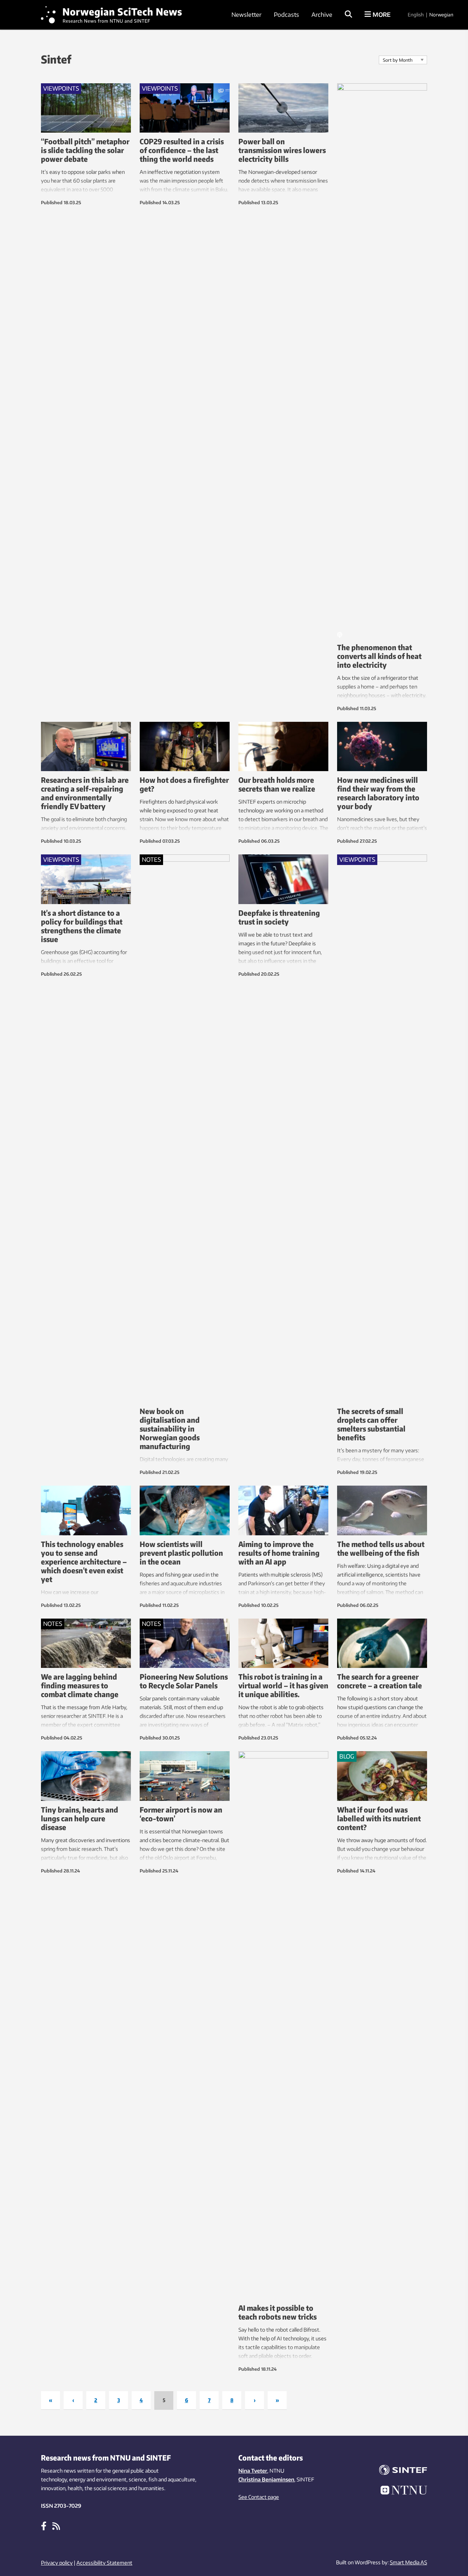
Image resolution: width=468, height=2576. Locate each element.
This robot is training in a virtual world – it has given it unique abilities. (283, 1685)
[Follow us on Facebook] (44, 2526)
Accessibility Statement (104, 2563)
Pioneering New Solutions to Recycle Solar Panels (184, 1681)
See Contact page (259, 2497)
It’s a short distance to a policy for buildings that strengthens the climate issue (82, 926)
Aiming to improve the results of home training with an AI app (279, 1553)
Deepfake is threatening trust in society (279, 917)
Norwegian (441, 15)
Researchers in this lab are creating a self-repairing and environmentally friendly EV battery (85, 793)
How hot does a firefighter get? (184, 784)
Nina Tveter (253, 2471)
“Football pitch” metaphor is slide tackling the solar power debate (85, 150)
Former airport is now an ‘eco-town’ (181, 1814)
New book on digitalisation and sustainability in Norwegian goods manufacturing (170, 1428)
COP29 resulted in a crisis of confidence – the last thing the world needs (182, 150)
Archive (322, 15)
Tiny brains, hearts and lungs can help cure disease (80, 1818)
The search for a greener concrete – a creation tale (380, 1681)
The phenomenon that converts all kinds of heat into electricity (379, 656)
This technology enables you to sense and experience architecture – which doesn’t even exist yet (84, 1561)
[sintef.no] (399, 2471)
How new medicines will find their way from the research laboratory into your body (378, 793)
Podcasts (286, 15)
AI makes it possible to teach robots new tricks (278, 2312)
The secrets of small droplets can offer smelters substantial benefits (371, 1424)
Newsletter (246, 15)
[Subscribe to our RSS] (56, 2526)
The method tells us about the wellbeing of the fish (381, 1548)
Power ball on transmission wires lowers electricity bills (282, 150)
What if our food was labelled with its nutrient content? (379, 1818)
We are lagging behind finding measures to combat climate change (80, 1685)
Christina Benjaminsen (266, 2479)
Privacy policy (57, 2563)
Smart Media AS (408, 2562)
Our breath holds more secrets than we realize (277, 784)
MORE (381, 15)
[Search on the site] (348, 15)
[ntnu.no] (399, 2491)
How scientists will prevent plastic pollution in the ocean (181, 1553)
